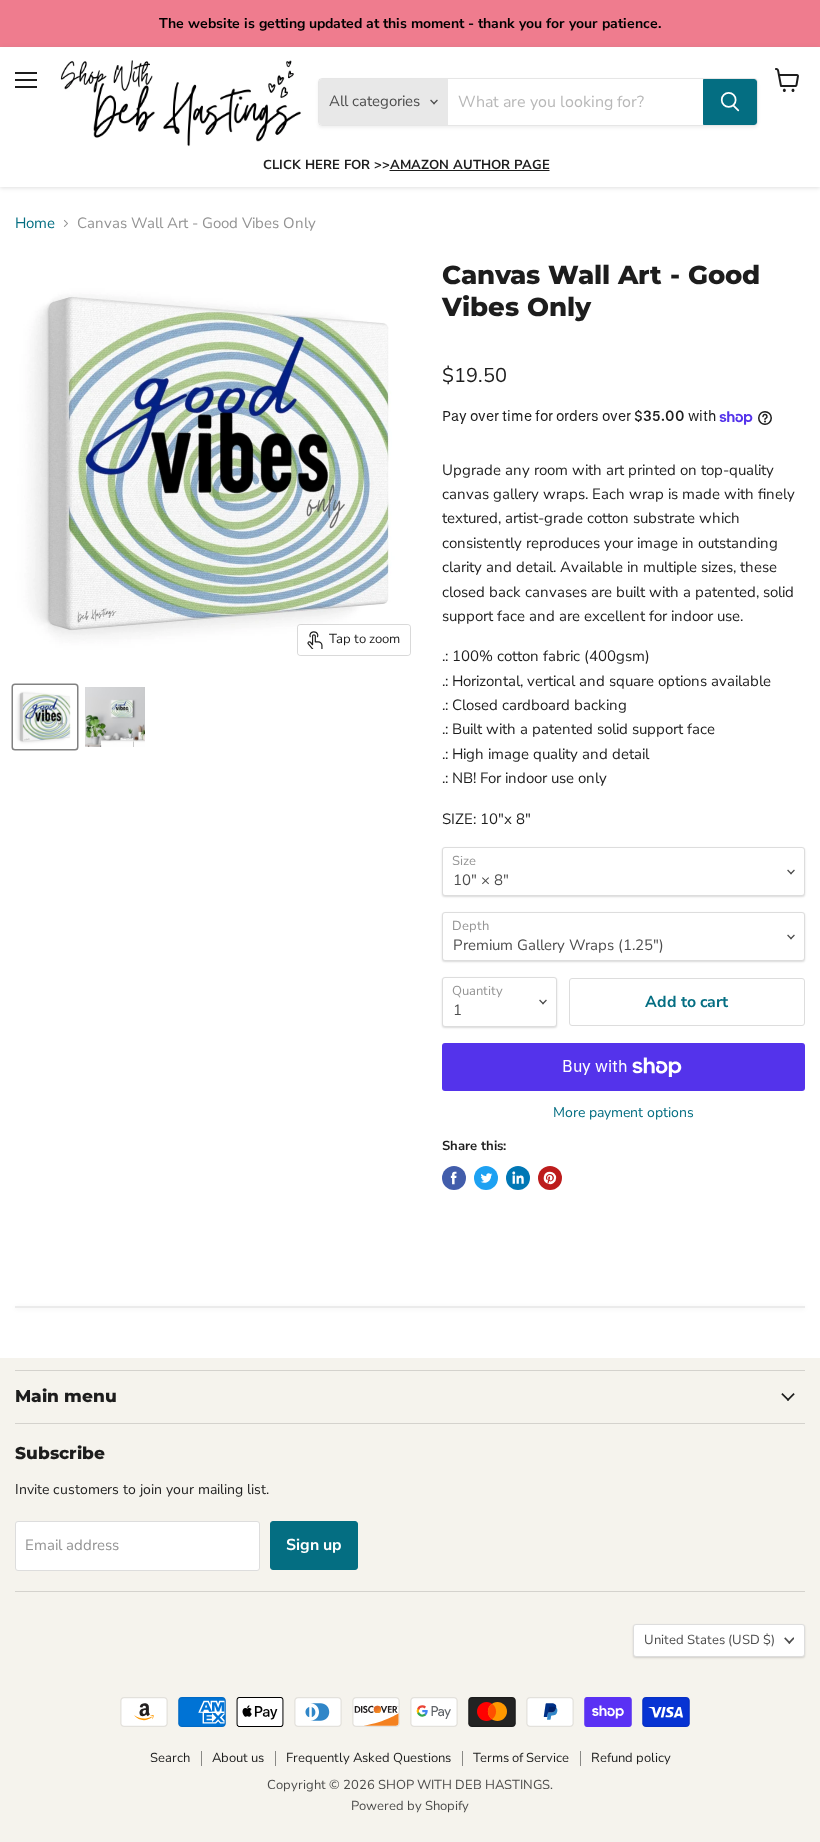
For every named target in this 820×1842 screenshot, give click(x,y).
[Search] (730, 102)
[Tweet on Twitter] (486, 1178)
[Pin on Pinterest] (550, 1178)
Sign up (314, 1545)
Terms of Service (521, 1758)
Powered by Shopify (410, 1806)
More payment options (623, 1113)
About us (238, 1758)
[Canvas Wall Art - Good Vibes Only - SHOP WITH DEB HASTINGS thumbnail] (45, 717)
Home (35, 223)
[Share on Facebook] (454, 1178)
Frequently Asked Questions (368, 1758)
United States (709, 1640)
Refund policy (631, 1758)
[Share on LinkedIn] (518, 1178)
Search (170, 1758)
